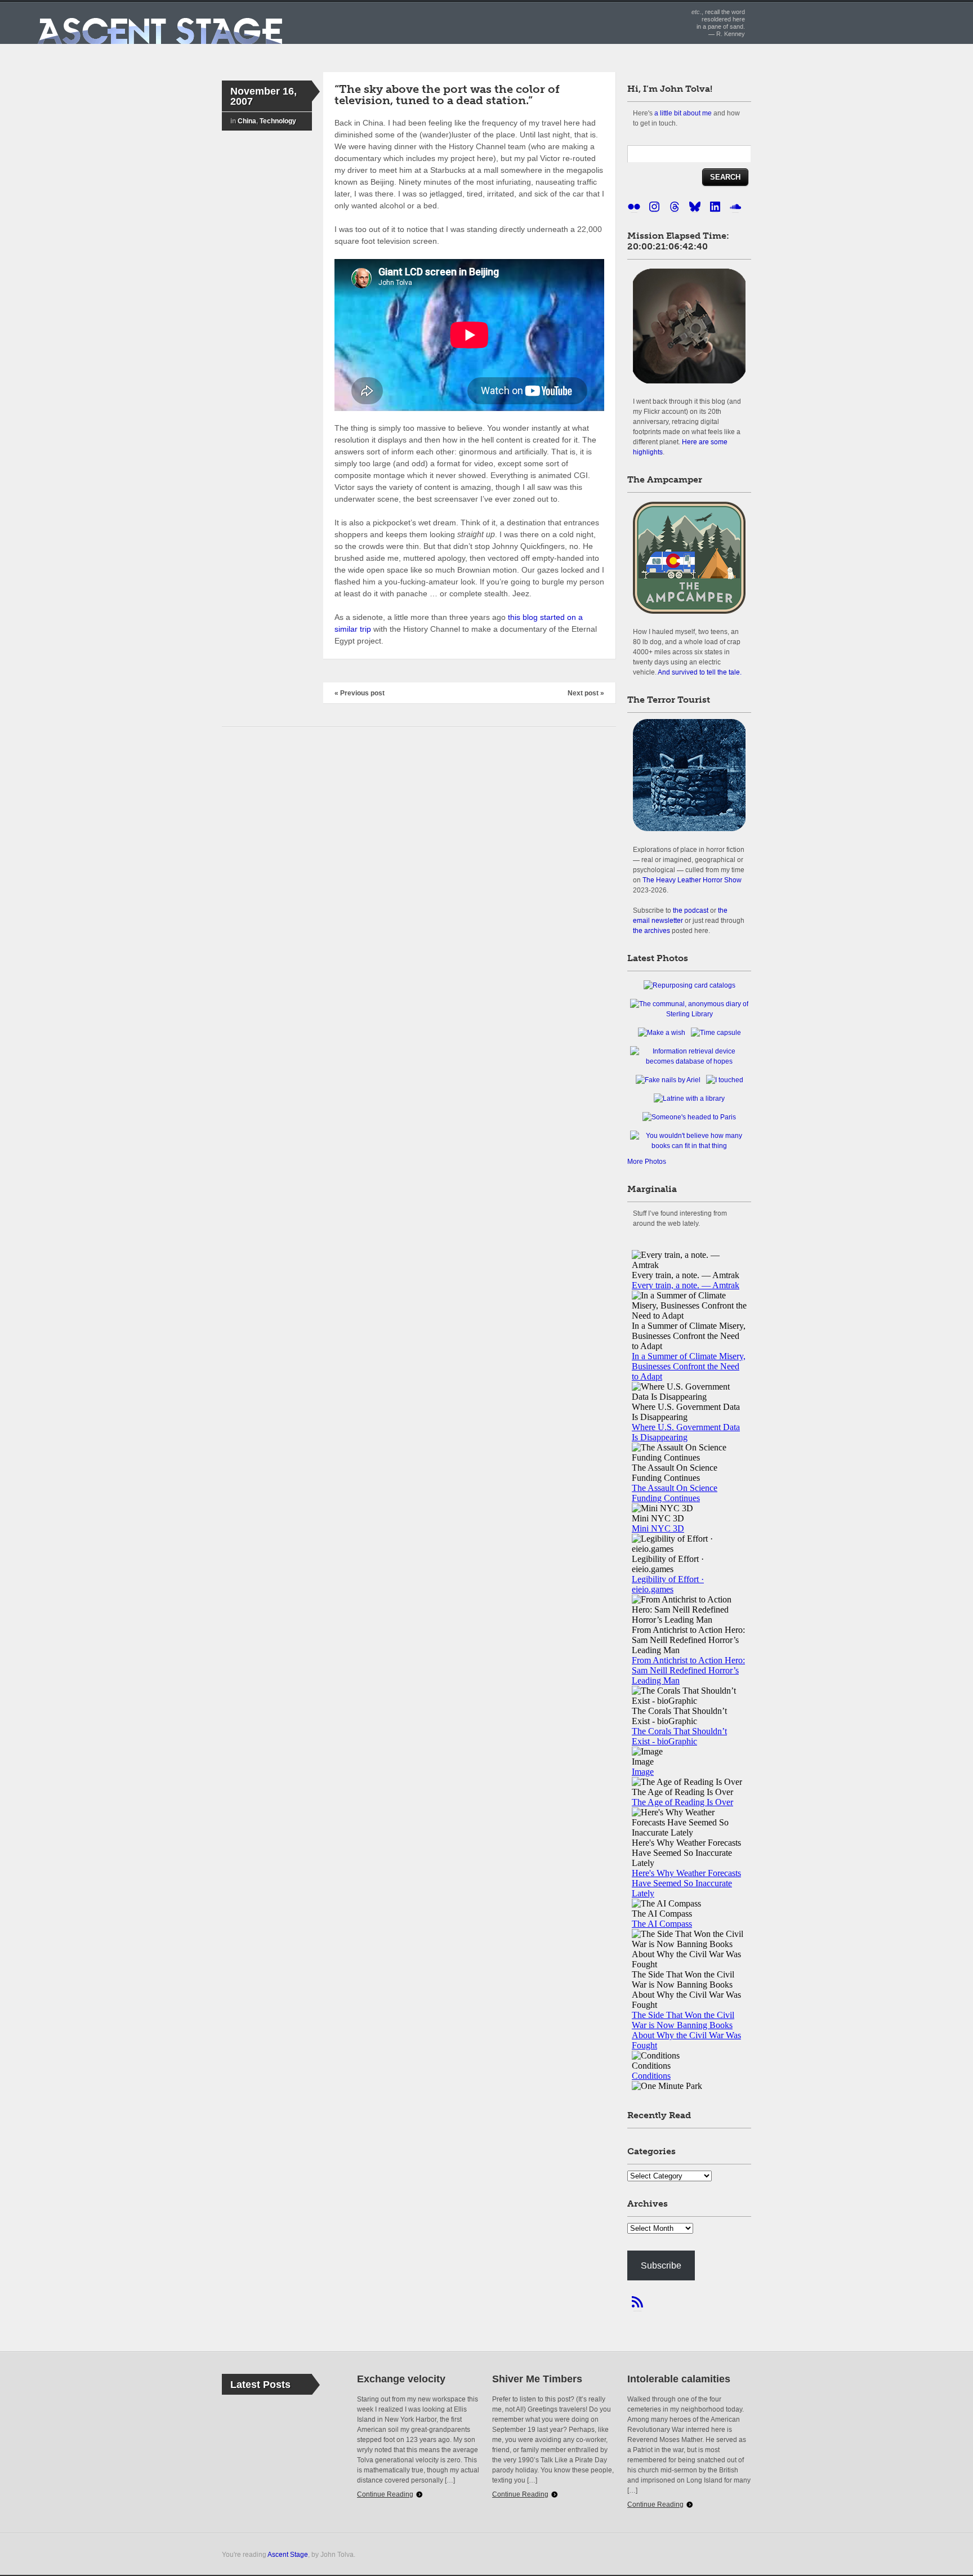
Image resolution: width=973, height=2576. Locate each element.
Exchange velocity (401, 2379)
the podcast (691, 910)
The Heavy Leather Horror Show (692, 880)
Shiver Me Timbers (537, 2379)
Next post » (586, 693)
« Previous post (360, 693)
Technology (278, 121)
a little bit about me (683, 113)
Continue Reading (385, 2494)
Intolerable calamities (679, 2379)
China (247, 121)
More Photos (647, 1162)
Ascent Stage (288, 2554)
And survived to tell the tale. (700, 672)
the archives (651, 930)
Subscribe (661, 2265)
